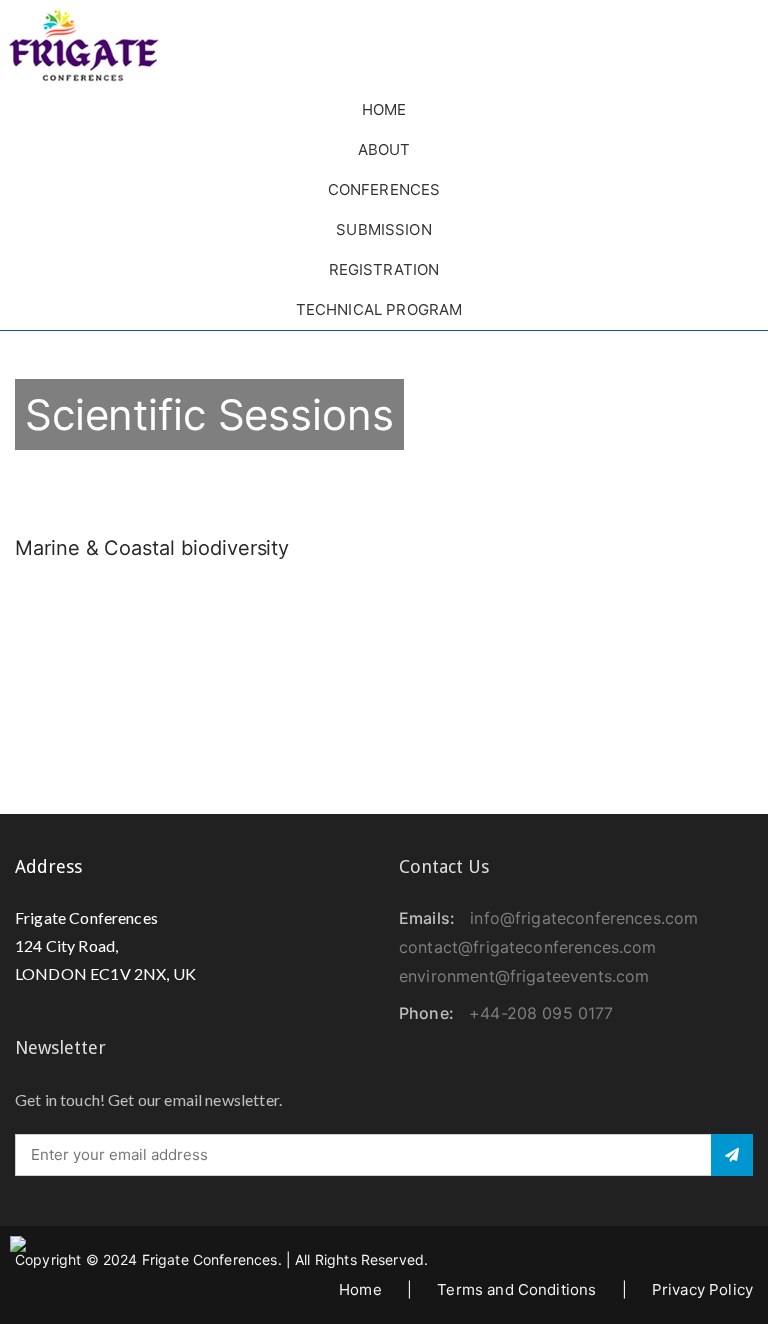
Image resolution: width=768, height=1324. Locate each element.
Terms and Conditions (516, 1289)
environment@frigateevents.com (524, 976)
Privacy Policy (702, 1289)
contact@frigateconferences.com (528, 947)
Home (384, 109)
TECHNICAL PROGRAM (379, 309)
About (384, 149)
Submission (384, 229)
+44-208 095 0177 (541, 1013)
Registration (384, 269)
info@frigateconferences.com (584, 918)
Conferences (384, 189)
